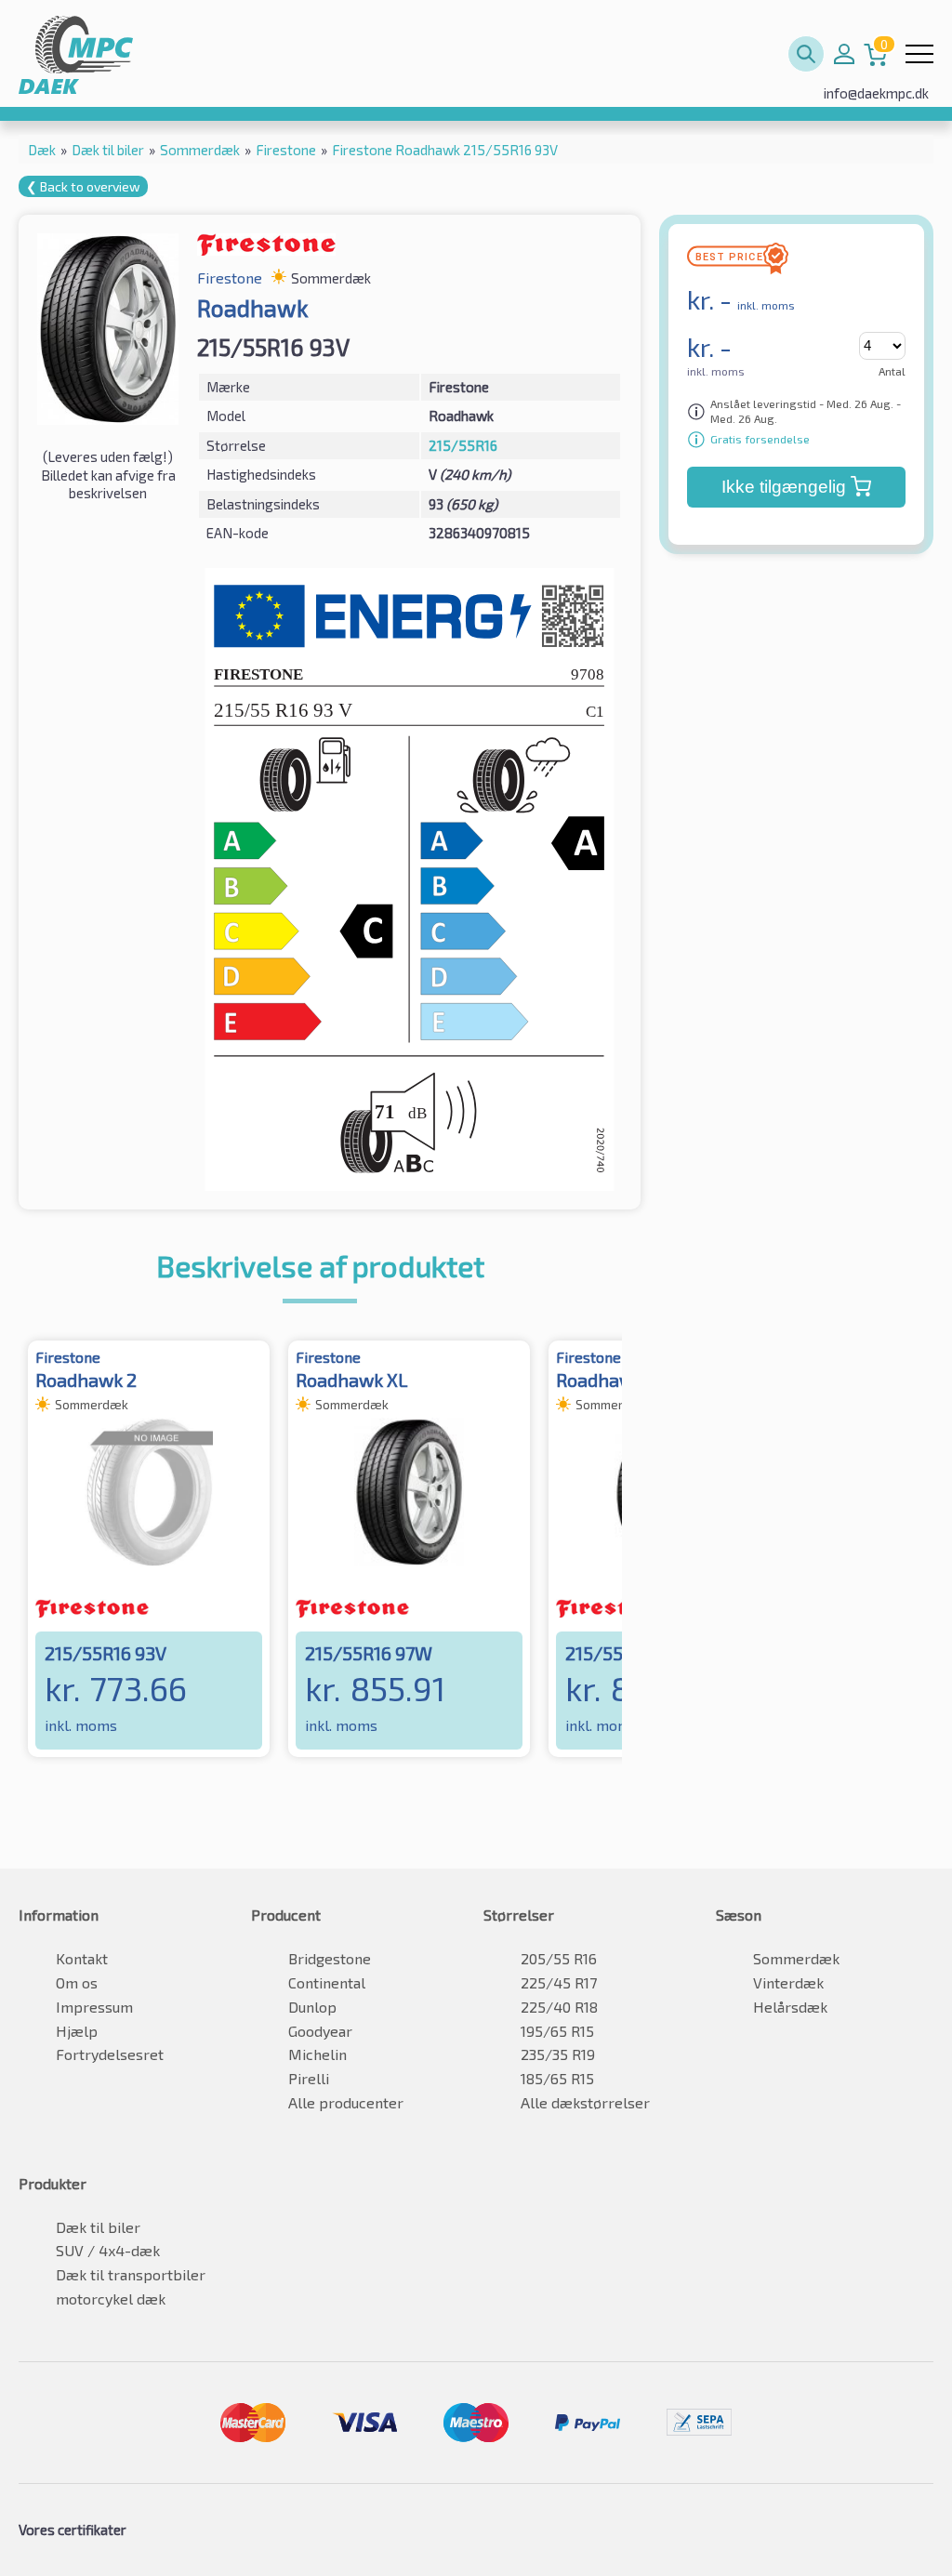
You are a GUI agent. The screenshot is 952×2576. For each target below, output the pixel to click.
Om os (77, 1982)
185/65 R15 (557, 2078)
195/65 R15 (557, 2031)
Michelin (317, 2054)
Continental (327, 1982)
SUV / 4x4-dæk (108, 2250)
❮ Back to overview (83, 186)
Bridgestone (330, 1958)
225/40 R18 (559, 2007)
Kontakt (82, 1958)
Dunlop (312, 2007)
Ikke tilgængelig (784, 487)
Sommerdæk (796, 1958)
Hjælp (77, 2031)
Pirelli (309, 2078)
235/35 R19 (558, 2054)
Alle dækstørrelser (585, 2102)
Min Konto (844, 54)
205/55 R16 (559, 1958)
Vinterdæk (788, 1982)
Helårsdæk (790, 2007)
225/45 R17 (559, 1982)
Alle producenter (346, 2102)
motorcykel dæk (111, 2299)
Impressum (94, 2007)
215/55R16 (463, 445)
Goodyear (320, 2031)
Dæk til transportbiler (131, 2274)
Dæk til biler (98, 2227)
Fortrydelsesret (110, 2054)
